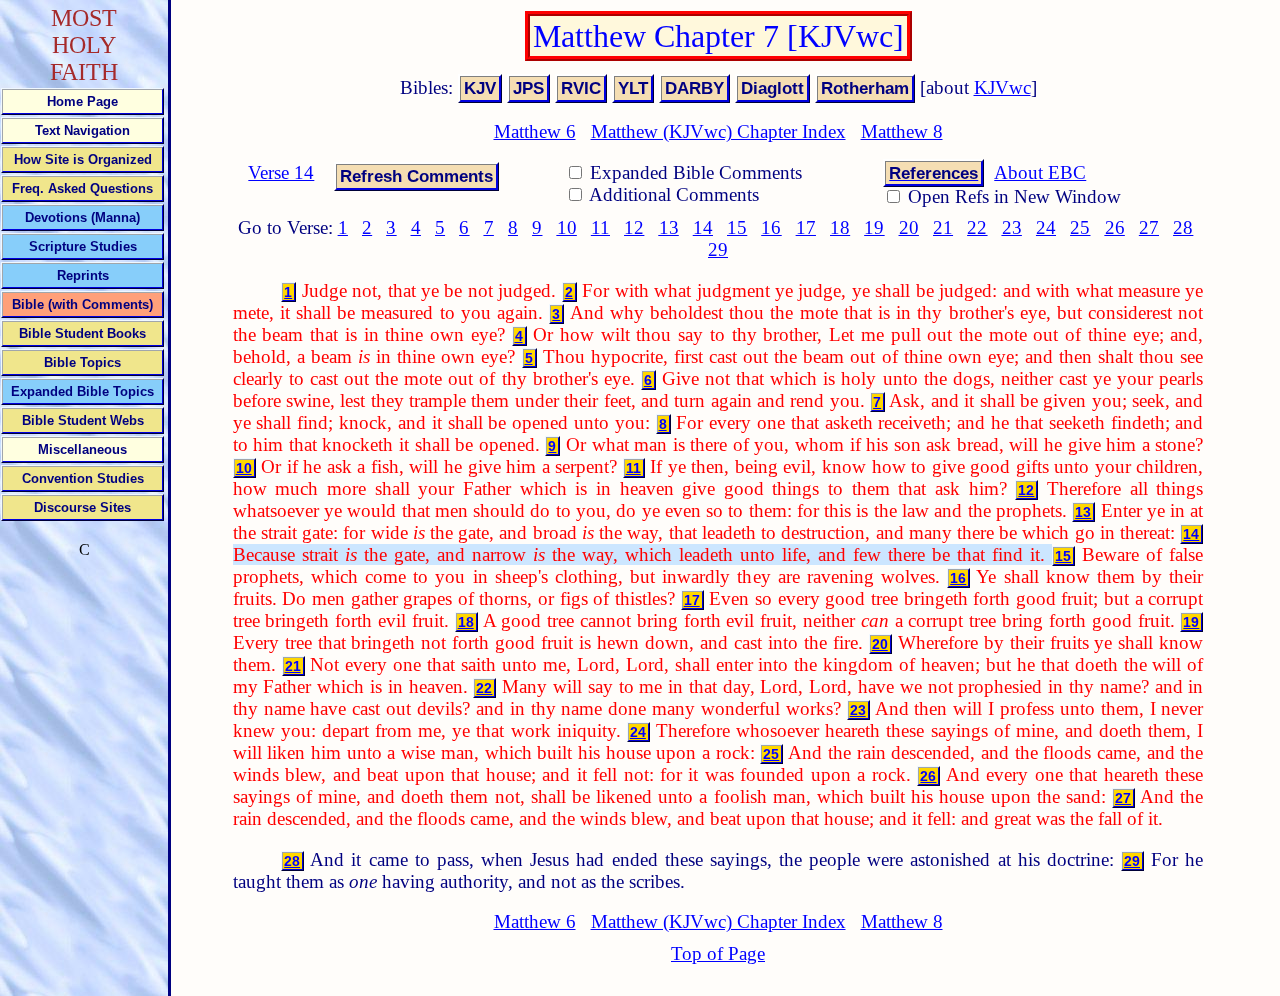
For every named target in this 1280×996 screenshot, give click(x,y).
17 (806, 227)
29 (718, 249)
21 (943, 227)
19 (874, 227)
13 (669, 227)
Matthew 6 (535, 131)
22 (977, 227)
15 (737, 227)
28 (1183, 227)
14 (703, 227)
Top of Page (718, 953)
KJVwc (1002, 87)
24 (1046, 227)
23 (1012, 227)
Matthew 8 (902, 131)
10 (567, 227)
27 (1149, 227)
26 (1115, 227)
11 (600, 227)
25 (1080, 227)
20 (909, 227)
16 (771, 227)
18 (840, 227)
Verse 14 (281, 172)
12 (634, 227)
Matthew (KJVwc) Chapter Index (718, 131)
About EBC (1040, 172)
